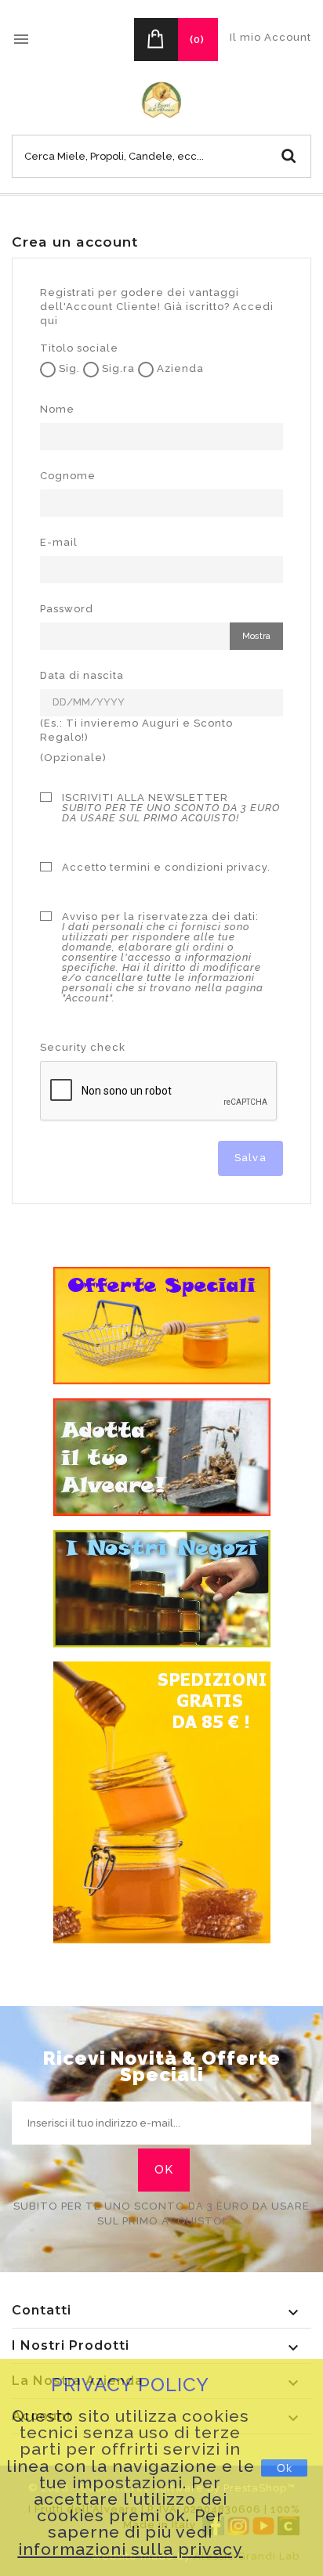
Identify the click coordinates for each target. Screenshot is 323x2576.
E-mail (59, 542)
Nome (57, 409)
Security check (83, 1047)
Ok (285, 2468)
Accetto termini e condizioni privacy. (166, 867)
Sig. (68, 368)
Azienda (179, 368)
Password (67, 609)
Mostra (256, 636)
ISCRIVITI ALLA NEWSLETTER (171, 808)
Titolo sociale (79, 348)
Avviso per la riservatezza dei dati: (163, 958)
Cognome (68, 476)
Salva (251, 1158)
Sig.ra (117, 368)
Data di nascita (82, 675)
